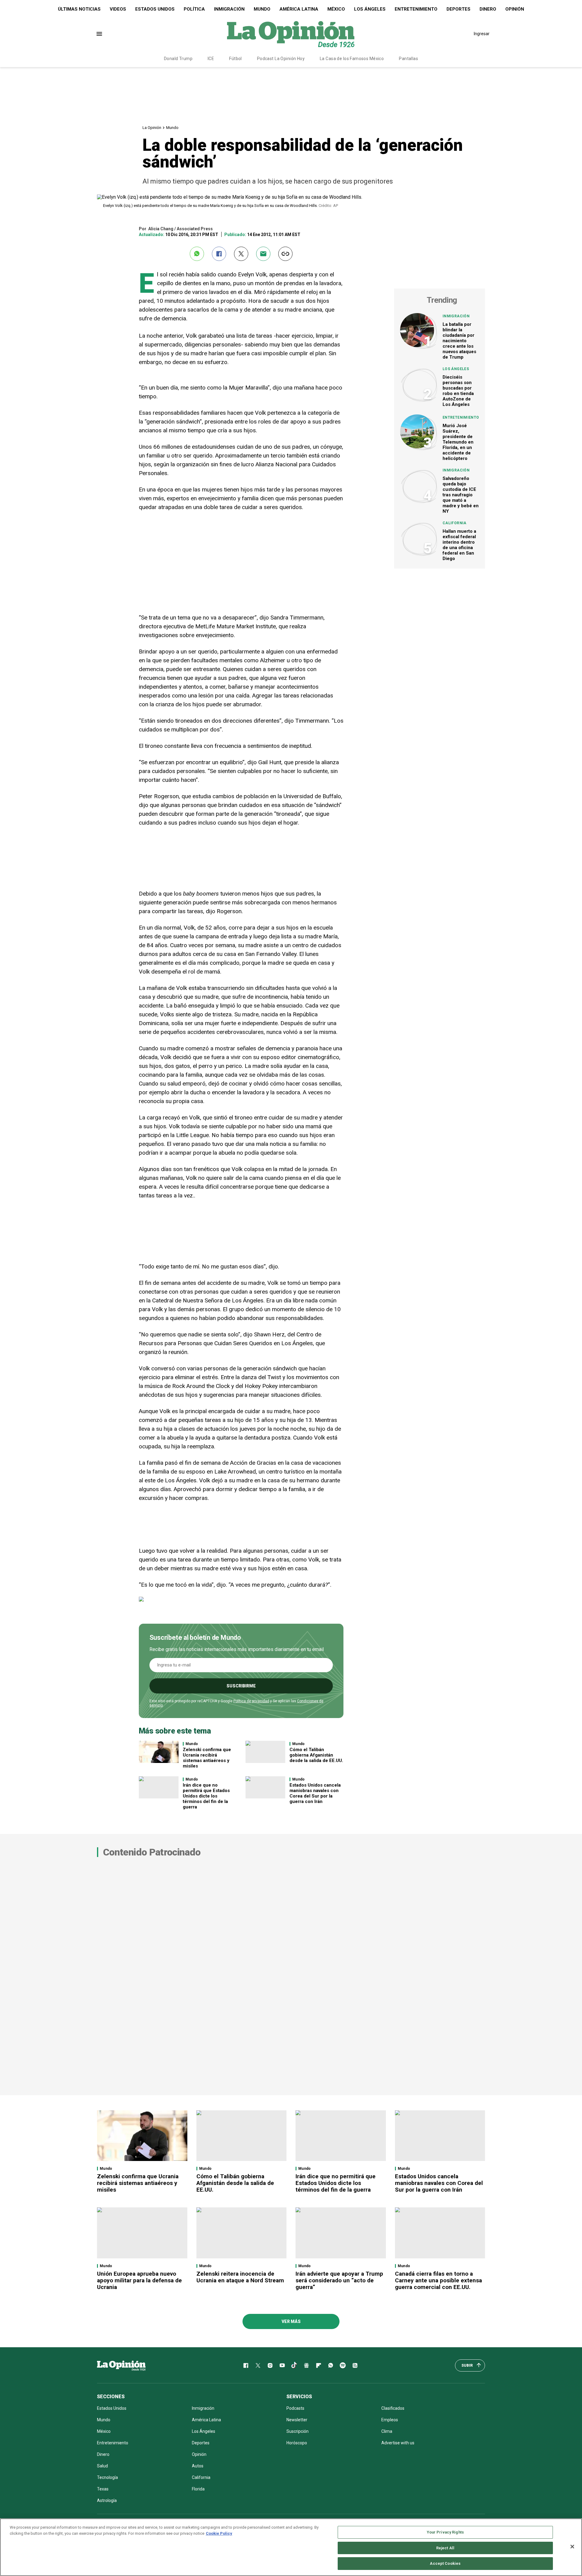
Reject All (445, 2548)
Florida (198, 2489)
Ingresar (482, 34)
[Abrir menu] (99, 34)
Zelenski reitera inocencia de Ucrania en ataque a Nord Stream (240, 2277)
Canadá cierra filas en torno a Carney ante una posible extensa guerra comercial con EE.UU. (438, 2280)
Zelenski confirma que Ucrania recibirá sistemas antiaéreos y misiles (207, 1758)
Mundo (262, 9)
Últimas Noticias (79, 9)
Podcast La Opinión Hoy (281, 59)
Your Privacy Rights (445, 2532)
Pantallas (408, 59)
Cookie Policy (219, 2533)
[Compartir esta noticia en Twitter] (241, 254)
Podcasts (295, 2408)
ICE (211, 59)
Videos (118, 9)
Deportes (458, 9)
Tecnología (107, 2477)
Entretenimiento (416, 9)
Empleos (390, 2420)
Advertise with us (398, 2443)
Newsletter (297, 2420)
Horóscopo (297, 2443)
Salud (102, 2466)
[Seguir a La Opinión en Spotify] (343, 2365)
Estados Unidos (155, 9)
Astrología (107, 2500)
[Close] (572, 2547)
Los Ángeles (370, 9)
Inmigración (229, 9)
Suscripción (298, 2431)
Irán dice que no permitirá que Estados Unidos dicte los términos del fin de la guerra (206, 1796)
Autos (198, 2466)
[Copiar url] (285, 254)
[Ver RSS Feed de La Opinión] (355, 2365)
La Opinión (152, 128)
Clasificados (393, 2408)
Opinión (515, 9)
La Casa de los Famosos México (352, 59)
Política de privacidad (251, 1701)
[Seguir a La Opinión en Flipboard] (319, 2365)
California (455, 523)
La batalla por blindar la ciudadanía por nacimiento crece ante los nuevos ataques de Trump (459, 341)
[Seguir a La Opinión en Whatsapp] (331, 2365)
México (336, 9)
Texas (103, 2489)
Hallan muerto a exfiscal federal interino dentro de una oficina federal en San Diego (459, 545)
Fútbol (236, 59)
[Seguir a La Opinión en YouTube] (282, 2365)
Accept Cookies (445, 2563)
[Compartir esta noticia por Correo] (263, 254)
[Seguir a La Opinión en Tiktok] (294, 2365)
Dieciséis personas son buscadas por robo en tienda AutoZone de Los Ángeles (458, 391)
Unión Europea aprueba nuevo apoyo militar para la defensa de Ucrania (139, 2280)
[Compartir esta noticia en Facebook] (219, 254)
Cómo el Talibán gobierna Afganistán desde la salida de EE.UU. (316, 1755)
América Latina (299, 9)
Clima (387, 2431)
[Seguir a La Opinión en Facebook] (246, 2365)
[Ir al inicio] (121, 2365)
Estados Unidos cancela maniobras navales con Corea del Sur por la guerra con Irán (315, 1793)
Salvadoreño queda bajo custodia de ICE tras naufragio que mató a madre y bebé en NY (461, 495)
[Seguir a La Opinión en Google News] (306, 2365)
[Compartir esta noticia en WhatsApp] (197, 254)
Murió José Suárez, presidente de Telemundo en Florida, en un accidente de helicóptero (458, 442)
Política (194, 9)
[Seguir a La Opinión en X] (258, 2365)
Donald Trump (178, 59)
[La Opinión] (291, 34)
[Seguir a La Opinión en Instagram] (270, 2365)
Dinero (488, 9)
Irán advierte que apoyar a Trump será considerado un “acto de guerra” (339, 2280)
